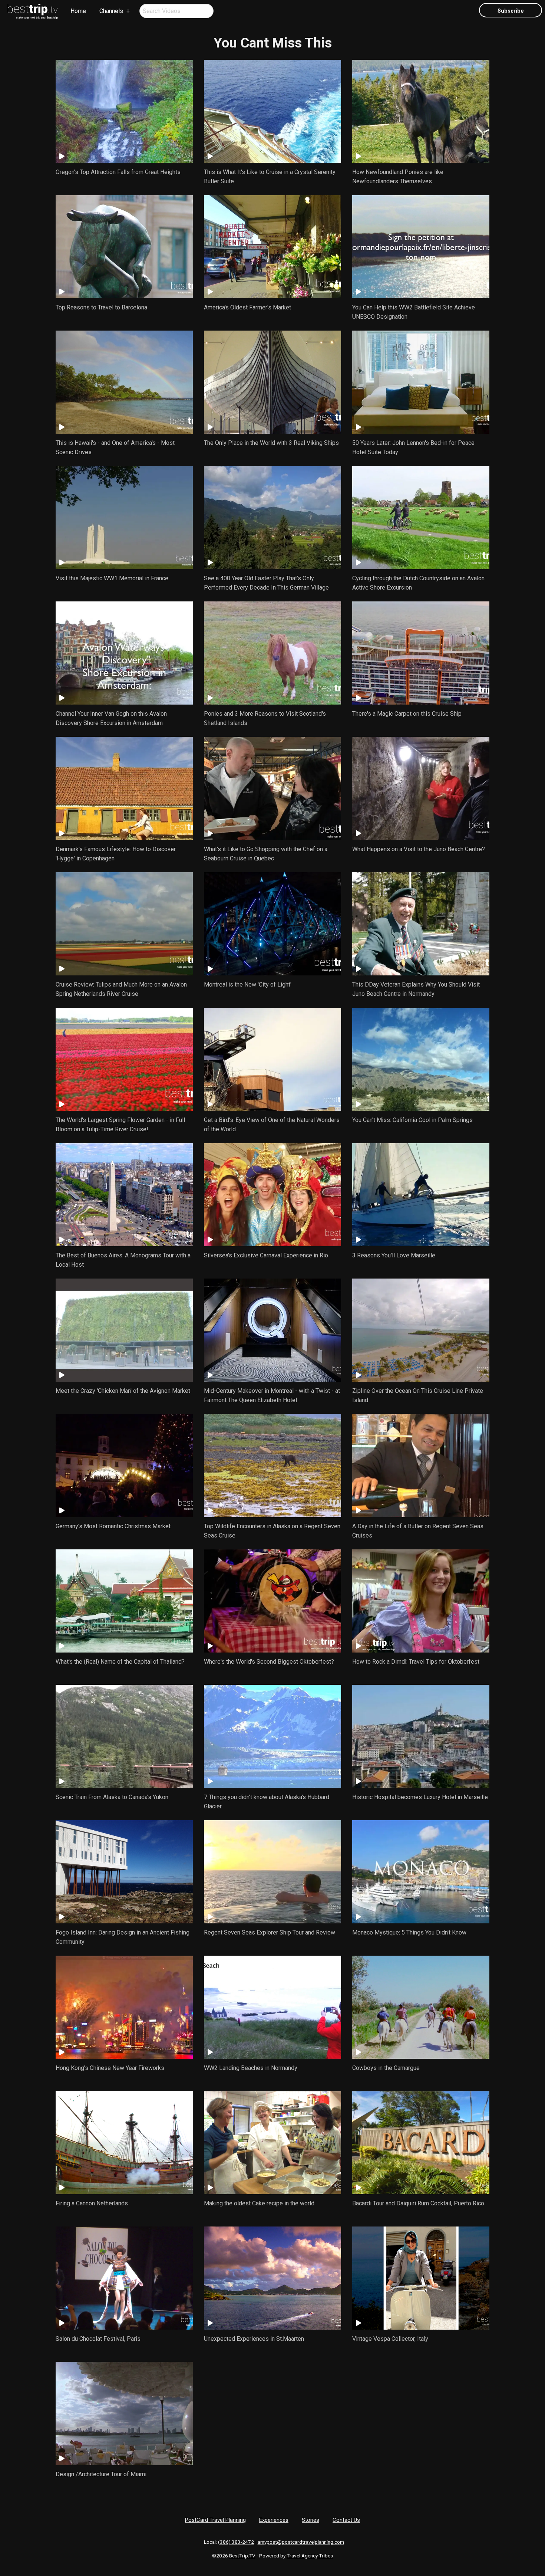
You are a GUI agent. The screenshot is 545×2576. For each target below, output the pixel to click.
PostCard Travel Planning (215, 2520)
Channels (111, 11)
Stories (311, 2520)
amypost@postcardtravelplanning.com (301, 2542)
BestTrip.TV (242, 2556)
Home (78, 11)
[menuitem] (33, 12)
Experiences (274, 2520)
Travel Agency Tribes (310, 2556)
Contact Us (346, 2520)
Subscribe (511, 11)
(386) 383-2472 (236, 2542)
